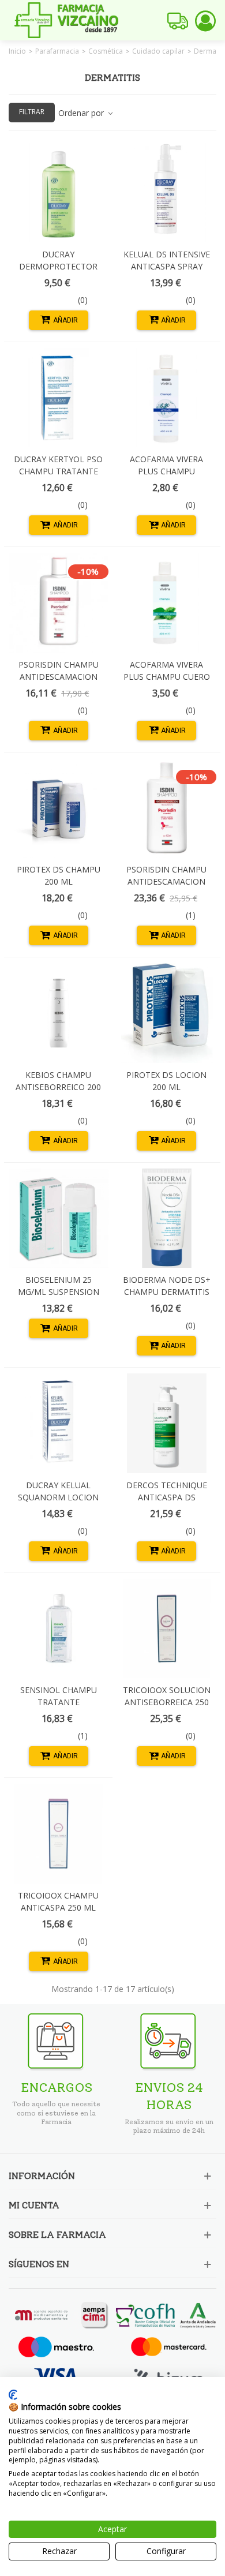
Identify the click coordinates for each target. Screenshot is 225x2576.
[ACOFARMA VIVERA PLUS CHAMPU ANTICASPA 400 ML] (167, 398)
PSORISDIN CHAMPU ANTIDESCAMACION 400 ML (166, 881)
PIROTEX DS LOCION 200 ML (166, 1081)
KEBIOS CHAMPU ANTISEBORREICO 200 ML (58, 1087)
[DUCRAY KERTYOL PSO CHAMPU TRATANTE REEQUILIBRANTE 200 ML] (59, 398)
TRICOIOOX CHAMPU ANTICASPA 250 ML (58, 1901)
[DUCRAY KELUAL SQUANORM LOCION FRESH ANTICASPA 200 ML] (59, 1423)
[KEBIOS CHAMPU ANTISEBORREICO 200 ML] (59, 1013)
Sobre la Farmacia (57, 2235)
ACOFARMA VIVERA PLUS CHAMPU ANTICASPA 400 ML (167, 471)
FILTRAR (32, 112)
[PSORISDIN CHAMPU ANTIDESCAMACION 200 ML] (59, 603)
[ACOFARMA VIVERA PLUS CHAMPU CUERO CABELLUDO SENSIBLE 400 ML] (167, 603)
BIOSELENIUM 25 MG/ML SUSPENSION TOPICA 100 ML (59, 1292)
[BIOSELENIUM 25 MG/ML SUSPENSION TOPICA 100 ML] (59, 1218)
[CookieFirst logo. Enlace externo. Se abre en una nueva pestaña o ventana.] (13, 2395)
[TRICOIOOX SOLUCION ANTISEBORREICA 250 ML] (167, 1629)
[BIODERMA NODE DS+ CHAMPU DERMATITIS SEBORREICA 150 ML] (167, 1218)
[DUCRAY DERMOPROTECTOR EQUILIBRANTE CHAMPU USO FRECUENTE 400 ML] (59, 192)
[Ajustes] (205, 20)
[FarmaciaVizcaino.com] (66, 20)
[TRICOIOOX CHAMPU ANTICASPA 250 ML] (59, 1834)
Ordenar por (82, 113)
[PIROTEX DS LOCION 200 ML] (167, 1013)
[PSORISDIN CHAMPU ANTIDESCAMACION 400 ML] (167, 808)
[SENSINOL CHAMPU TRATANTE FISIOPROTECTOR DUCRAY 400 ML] (59, 1629)
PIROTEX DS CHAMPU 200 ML (59, 875)
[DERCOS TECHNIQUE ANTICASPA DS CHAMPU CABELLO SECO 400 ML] (167, 1423)
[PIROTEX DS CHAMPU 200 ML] (59, 808)
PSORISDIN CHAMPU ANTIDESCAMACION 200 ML (59, 677)
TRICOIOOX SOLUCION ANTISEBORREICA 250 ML (167, 1702)
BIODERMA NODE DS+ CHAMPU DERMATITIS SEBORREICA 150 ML (167, 1292)
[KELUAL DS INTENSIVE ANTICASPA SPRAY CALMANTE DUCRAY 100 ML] (167, 192)
